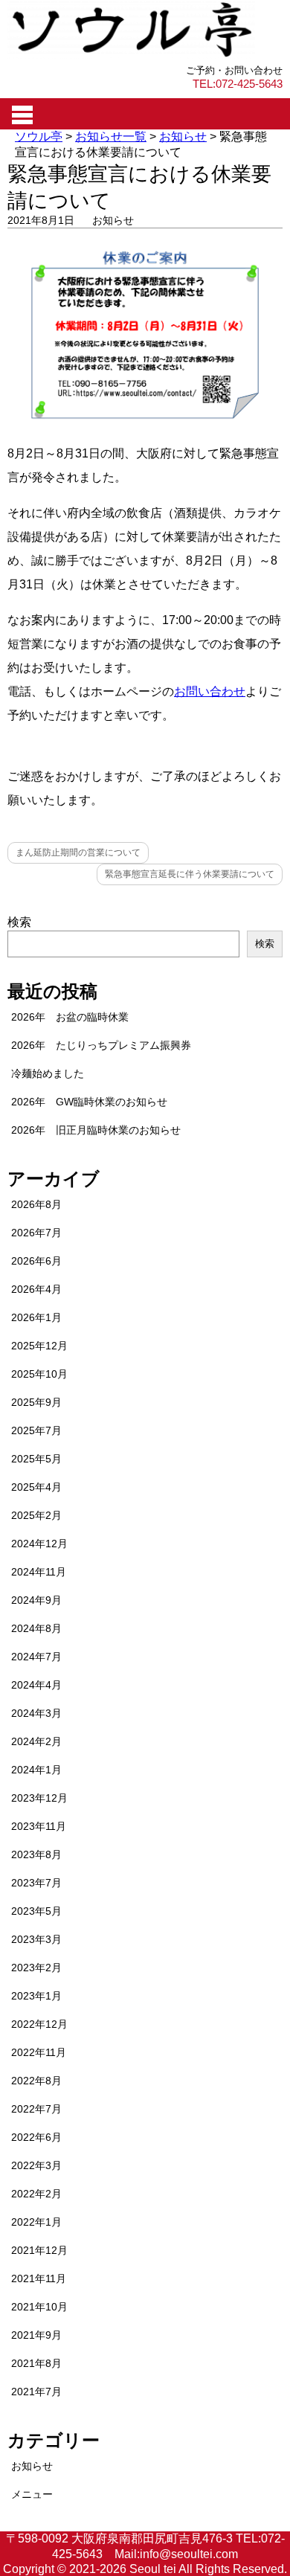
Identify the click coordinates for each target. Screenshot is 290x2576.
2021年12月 (39, 2250)
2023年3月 (36, 1939)
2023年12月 (39, 1798)
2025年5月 (36, 1459)
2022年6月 (36, 2137)
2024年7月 (36, 1657)
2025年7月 (36, 1430)
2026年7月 (36, 1233)
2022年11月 (39, 2052)
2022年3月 (36, 2165)
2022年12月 (39, 2024)
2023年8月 (36, 1854)
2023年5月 (36, 1911)
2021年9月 (36, 2335)
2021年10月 (39, 2307)
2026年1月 (36, 1317)
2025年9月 (36, 1402)
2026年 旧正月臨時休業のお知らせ (96, 1130)
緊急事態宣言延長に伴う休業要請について (190, 874)
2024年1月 (36, 1770)
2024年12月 (39, 1544)
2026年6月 (36, 1261)
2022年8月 (36, 2081)
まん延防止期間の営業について (78, 852)
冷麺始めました (48, 1073)
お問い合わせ (210, 691)
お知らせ (113, 220)
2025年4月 (36, 1487)
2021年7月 (36, 2392)
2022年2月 (36, 2194)
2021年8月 (36, 2363)
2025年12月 (39, 1346)
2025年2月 (36, 1515)
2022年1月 (36, 2222)
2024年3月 (36, 1713)
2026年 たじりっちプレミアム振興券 (101, 1045)
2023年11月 (39, 1826)
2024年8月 (36, 1628)
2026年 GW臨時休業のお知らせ (89, 1102)
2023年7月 (36, 1883)
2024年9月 (36, 1600)
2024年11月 (39, 1572)
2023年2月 (36, 1968)
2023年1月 (36, 1996)
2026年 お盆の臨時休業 (70, 1017)
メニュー (32, 2494)
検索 (19, 922)
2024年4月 (36, 1685)
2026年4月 (36, 1289)
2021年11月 (39, 2278)
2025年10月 (39, 1374)
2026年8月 (36, 1204)
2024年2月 (36, 1741)
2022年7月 (36, 2109)
